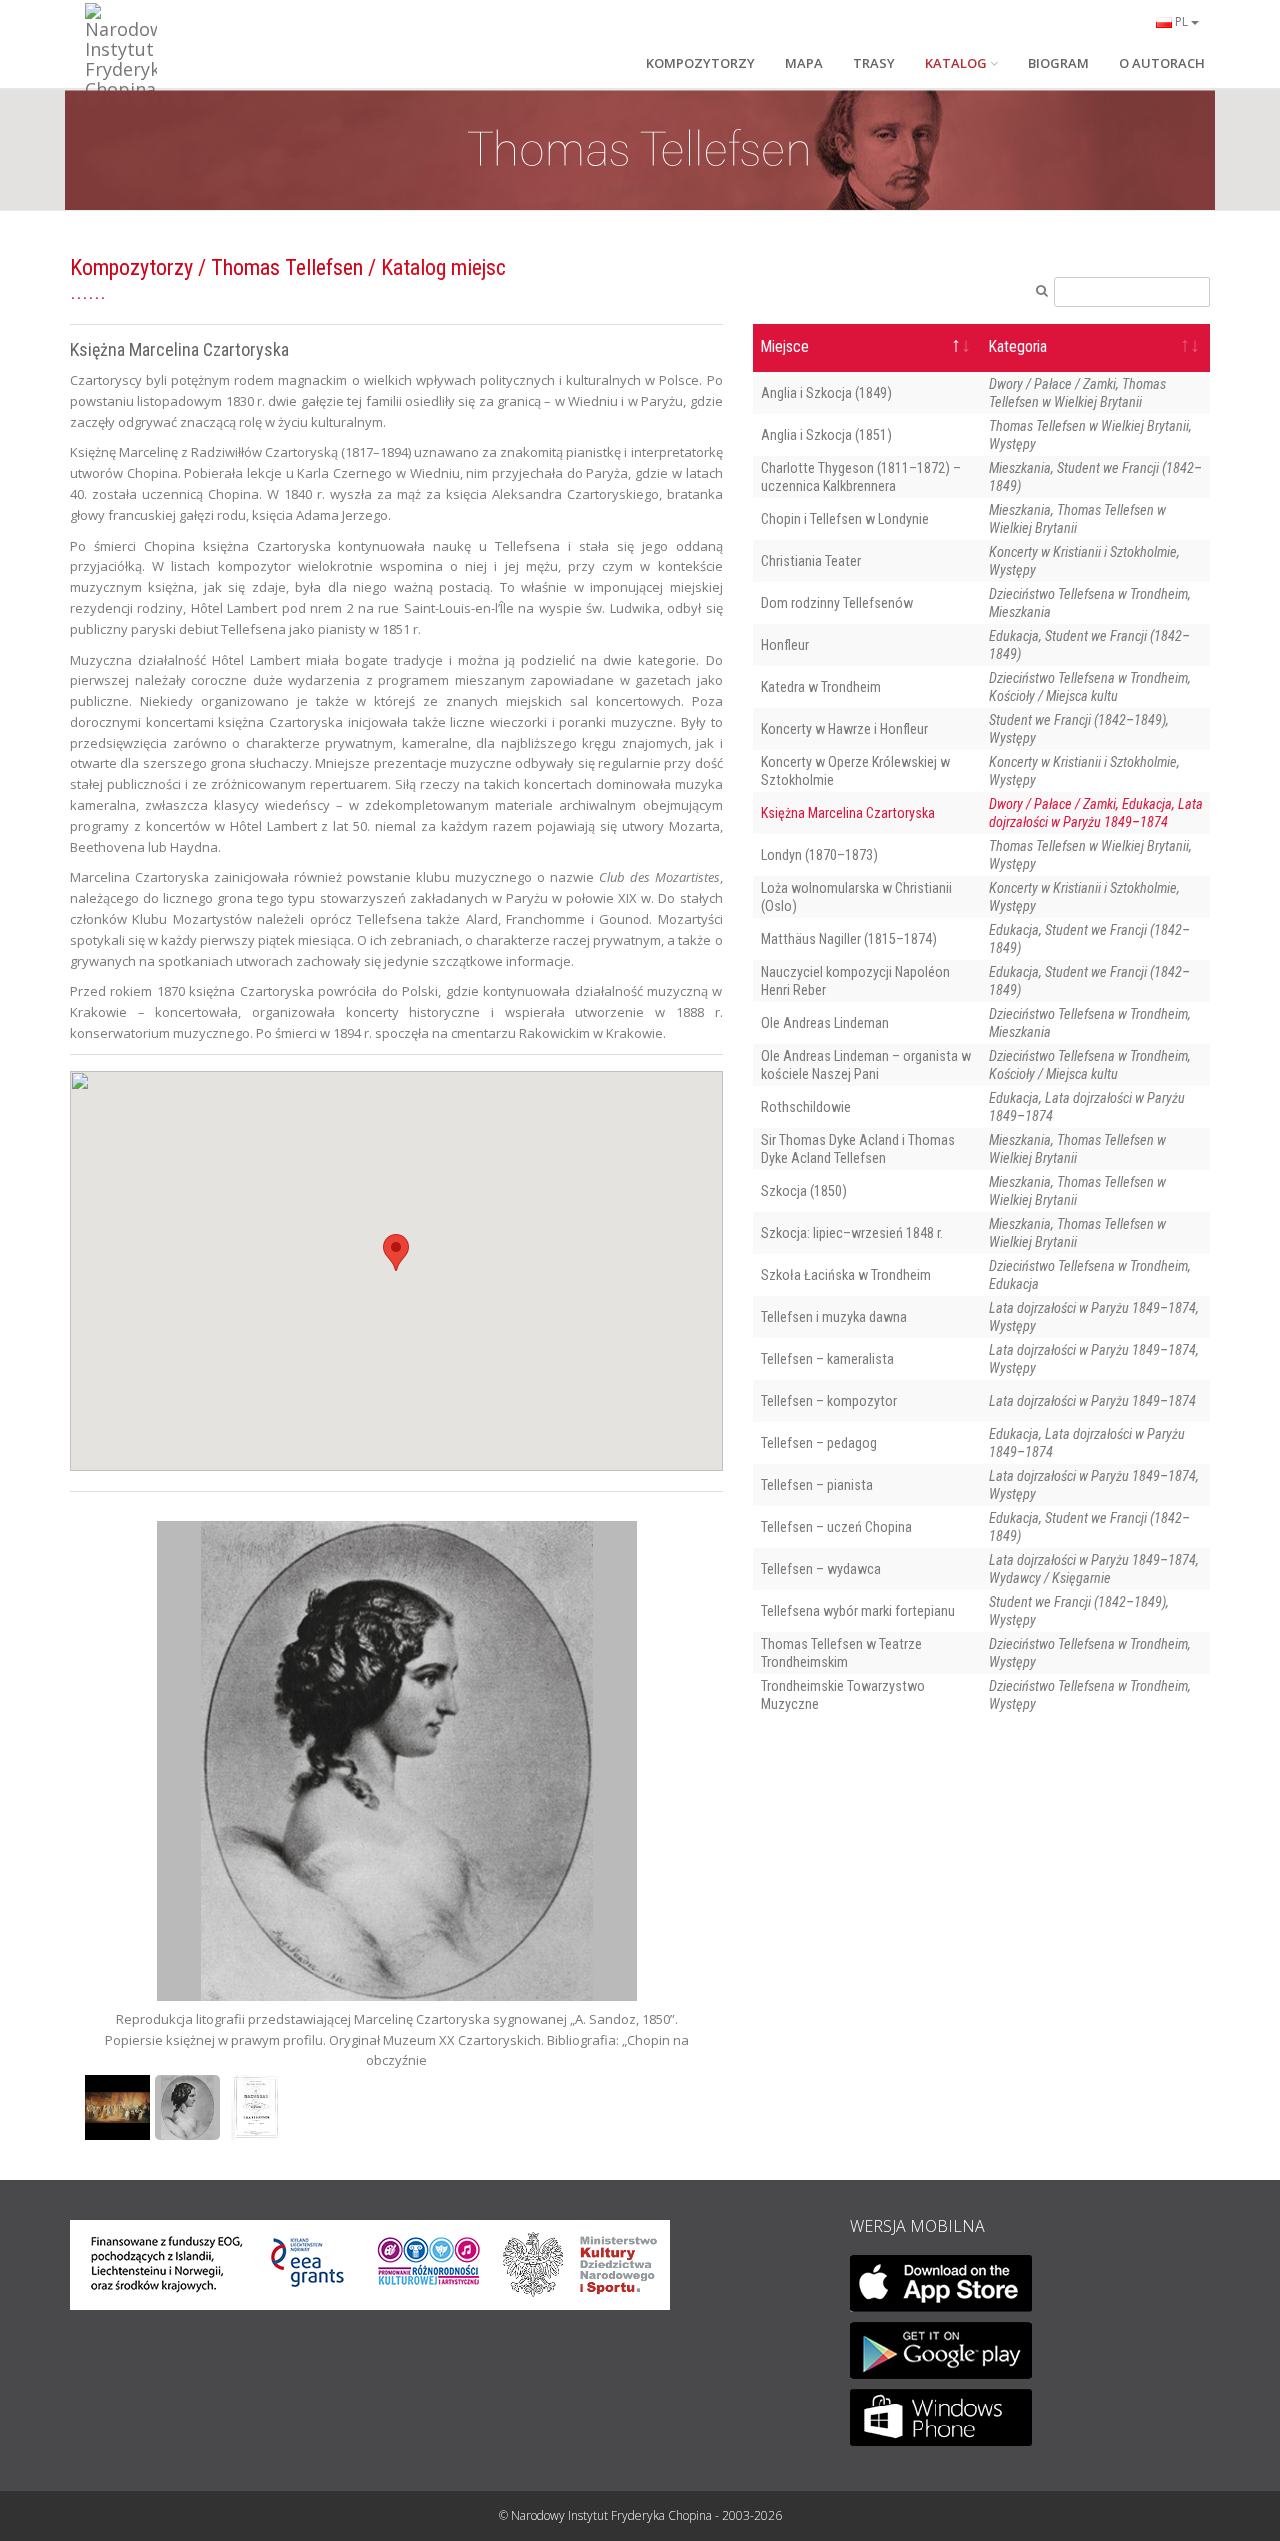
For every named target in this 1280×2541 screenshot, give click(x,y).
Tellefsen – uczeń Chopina (836, 1527)
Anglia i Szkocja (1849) (826, 393)
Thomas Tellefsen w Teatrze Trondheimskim (841, 1653)
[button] (396, 1252)
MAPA (804, 63)
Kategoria (1018, 347)
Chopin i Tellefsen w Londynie (845, 519)
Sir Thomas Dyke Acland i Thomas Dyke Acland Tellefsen (858, 1149)
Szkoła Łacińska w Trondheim (846, 1275)
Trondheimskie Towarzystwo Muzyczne (843, 1695)
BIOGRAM (1058, 63)
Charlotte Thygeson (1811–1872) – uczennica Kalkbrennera (861, 477)
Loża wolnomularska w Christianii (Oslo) (856, 897)
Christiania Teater (811, 561)
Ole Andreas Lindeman (825, 1023)
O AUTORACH (1162, 63)
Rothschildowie (806, 1107)
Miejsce (785, 347)
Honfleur (785, 645)
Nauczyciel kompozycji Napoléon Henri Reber (855, 981)
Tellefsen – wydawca (821, 1569)
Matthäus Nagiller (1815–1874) (849, 939)
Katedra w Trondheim (821, 687)
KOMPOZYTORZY (700, 63)
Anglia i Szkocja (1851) (826, 435)
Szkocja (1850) (804, 1191)
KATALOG (956, 63)
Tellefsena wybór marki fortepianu (858, 1611)
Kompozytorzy (131, 267)
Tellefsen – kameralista (827, 1359)
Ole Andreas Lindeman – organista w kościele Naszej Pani (866, 1065)
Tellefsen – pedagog (819, 1443)
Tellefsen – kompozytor (829, 1401)
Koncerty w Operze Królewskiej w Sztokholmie (855, 771)
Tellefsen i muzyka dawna (834, 1317)
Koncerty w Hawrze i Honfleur (844, 729)
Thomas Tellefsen (287, 267)
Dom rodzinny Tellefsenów (837, 603)
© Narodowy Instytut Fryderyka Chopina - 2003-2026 (640, 2515)
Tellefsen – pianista (817, 1485)
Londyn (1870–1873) (819, 855)
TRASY (874, 63)
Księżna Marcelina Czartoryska (848, 813)
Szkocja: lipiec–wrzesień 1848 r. (852, 1233)
